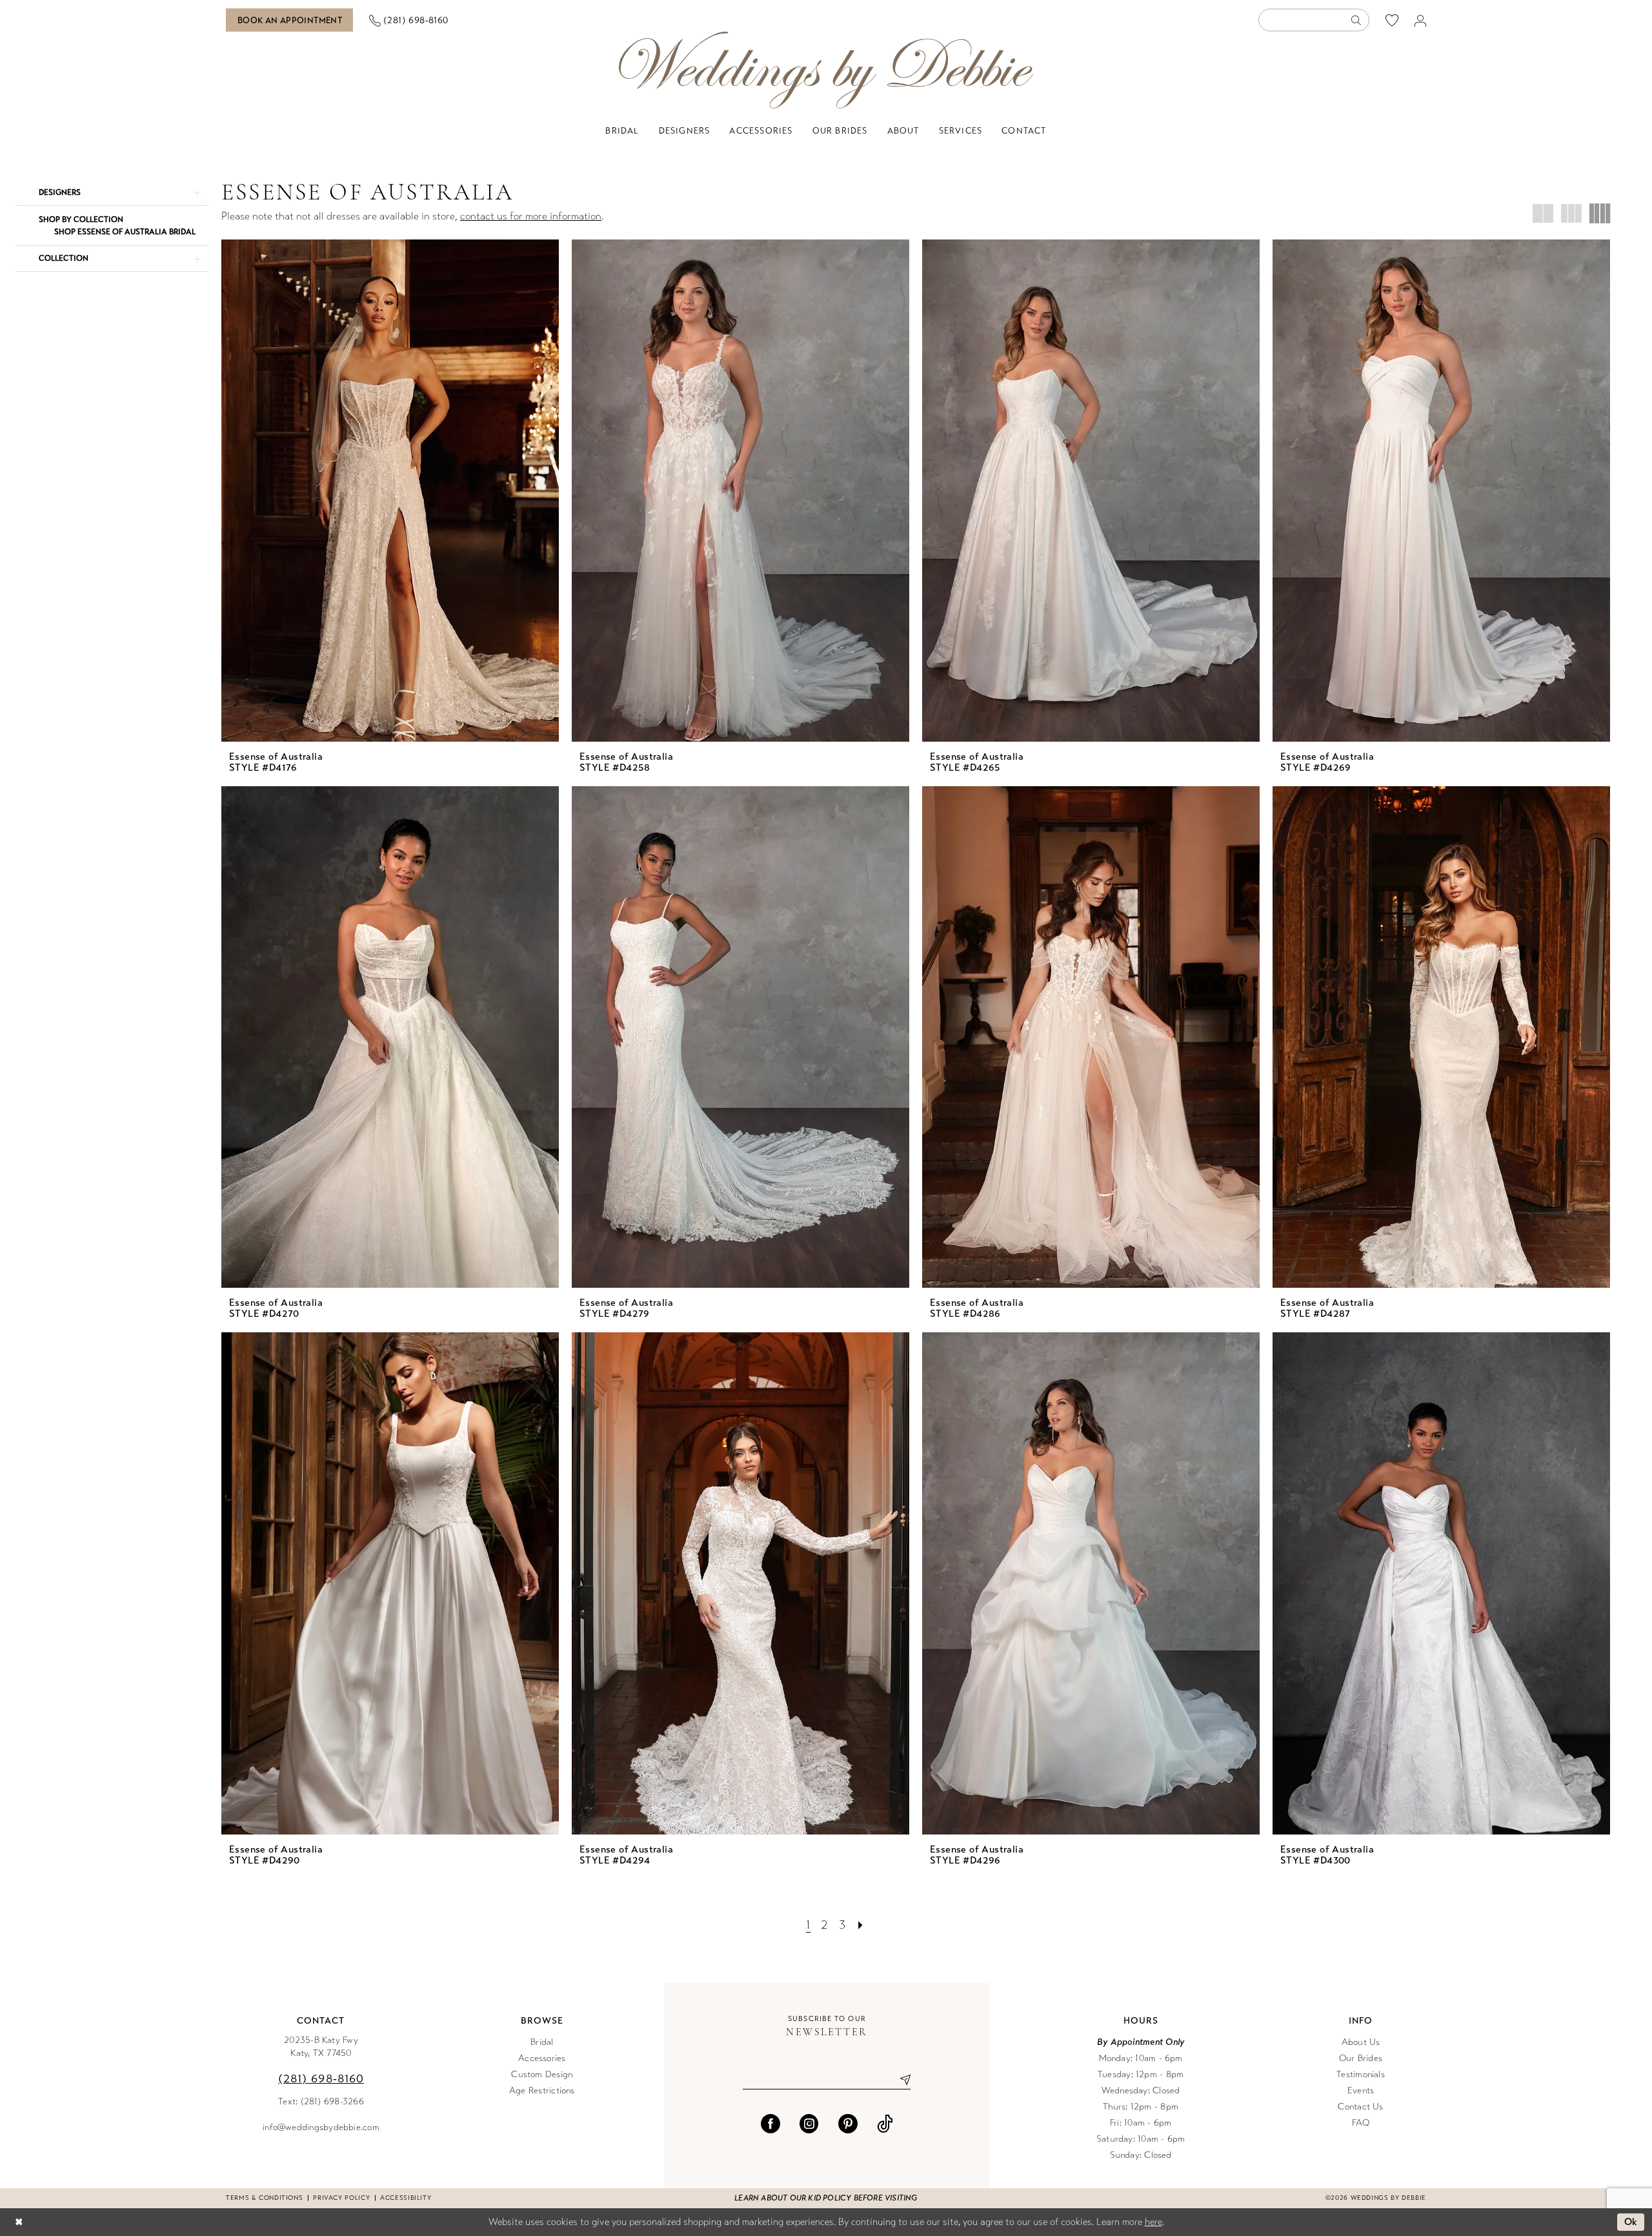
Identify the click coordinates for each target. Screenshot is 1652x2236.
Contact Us (1360, 2107)
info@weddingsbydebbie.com (321, 2127)
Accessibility (406, 2198)
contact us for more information (531, 216)
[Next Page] (861, 1925)
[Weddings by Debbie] (826, 70)
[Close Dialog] (19, 2222)
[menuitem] (290, 20)
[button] (1421, 20)
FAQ (1361, 2123)
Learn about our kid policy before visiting (826, 2198)
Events (1361, 2090)
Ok (1631, 2222)
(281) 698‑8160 (321, 2078)
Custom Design (542, 2074)
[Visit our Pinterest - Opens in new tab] (848, 2124)
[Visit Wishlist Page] (1392, 20)
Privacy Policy (341, 2198)
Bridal (542, 2042)
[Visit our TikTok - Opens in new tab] (885, 2124)
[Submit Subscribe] (901, 2080)
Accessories (542, 2058)
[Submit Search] (1360, 20)
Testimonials (1361, 2074)
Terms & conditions (264, 2198)
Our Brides (1361, 2058)
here (1153, 2222)
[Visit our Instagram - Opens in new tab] (809, 2124)
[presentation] (390, 491)
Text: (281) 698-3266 (321, 2101)
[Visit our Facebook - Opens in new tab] (771, 2124)
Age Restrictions (542, 2090)
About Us (1361, 2042)
